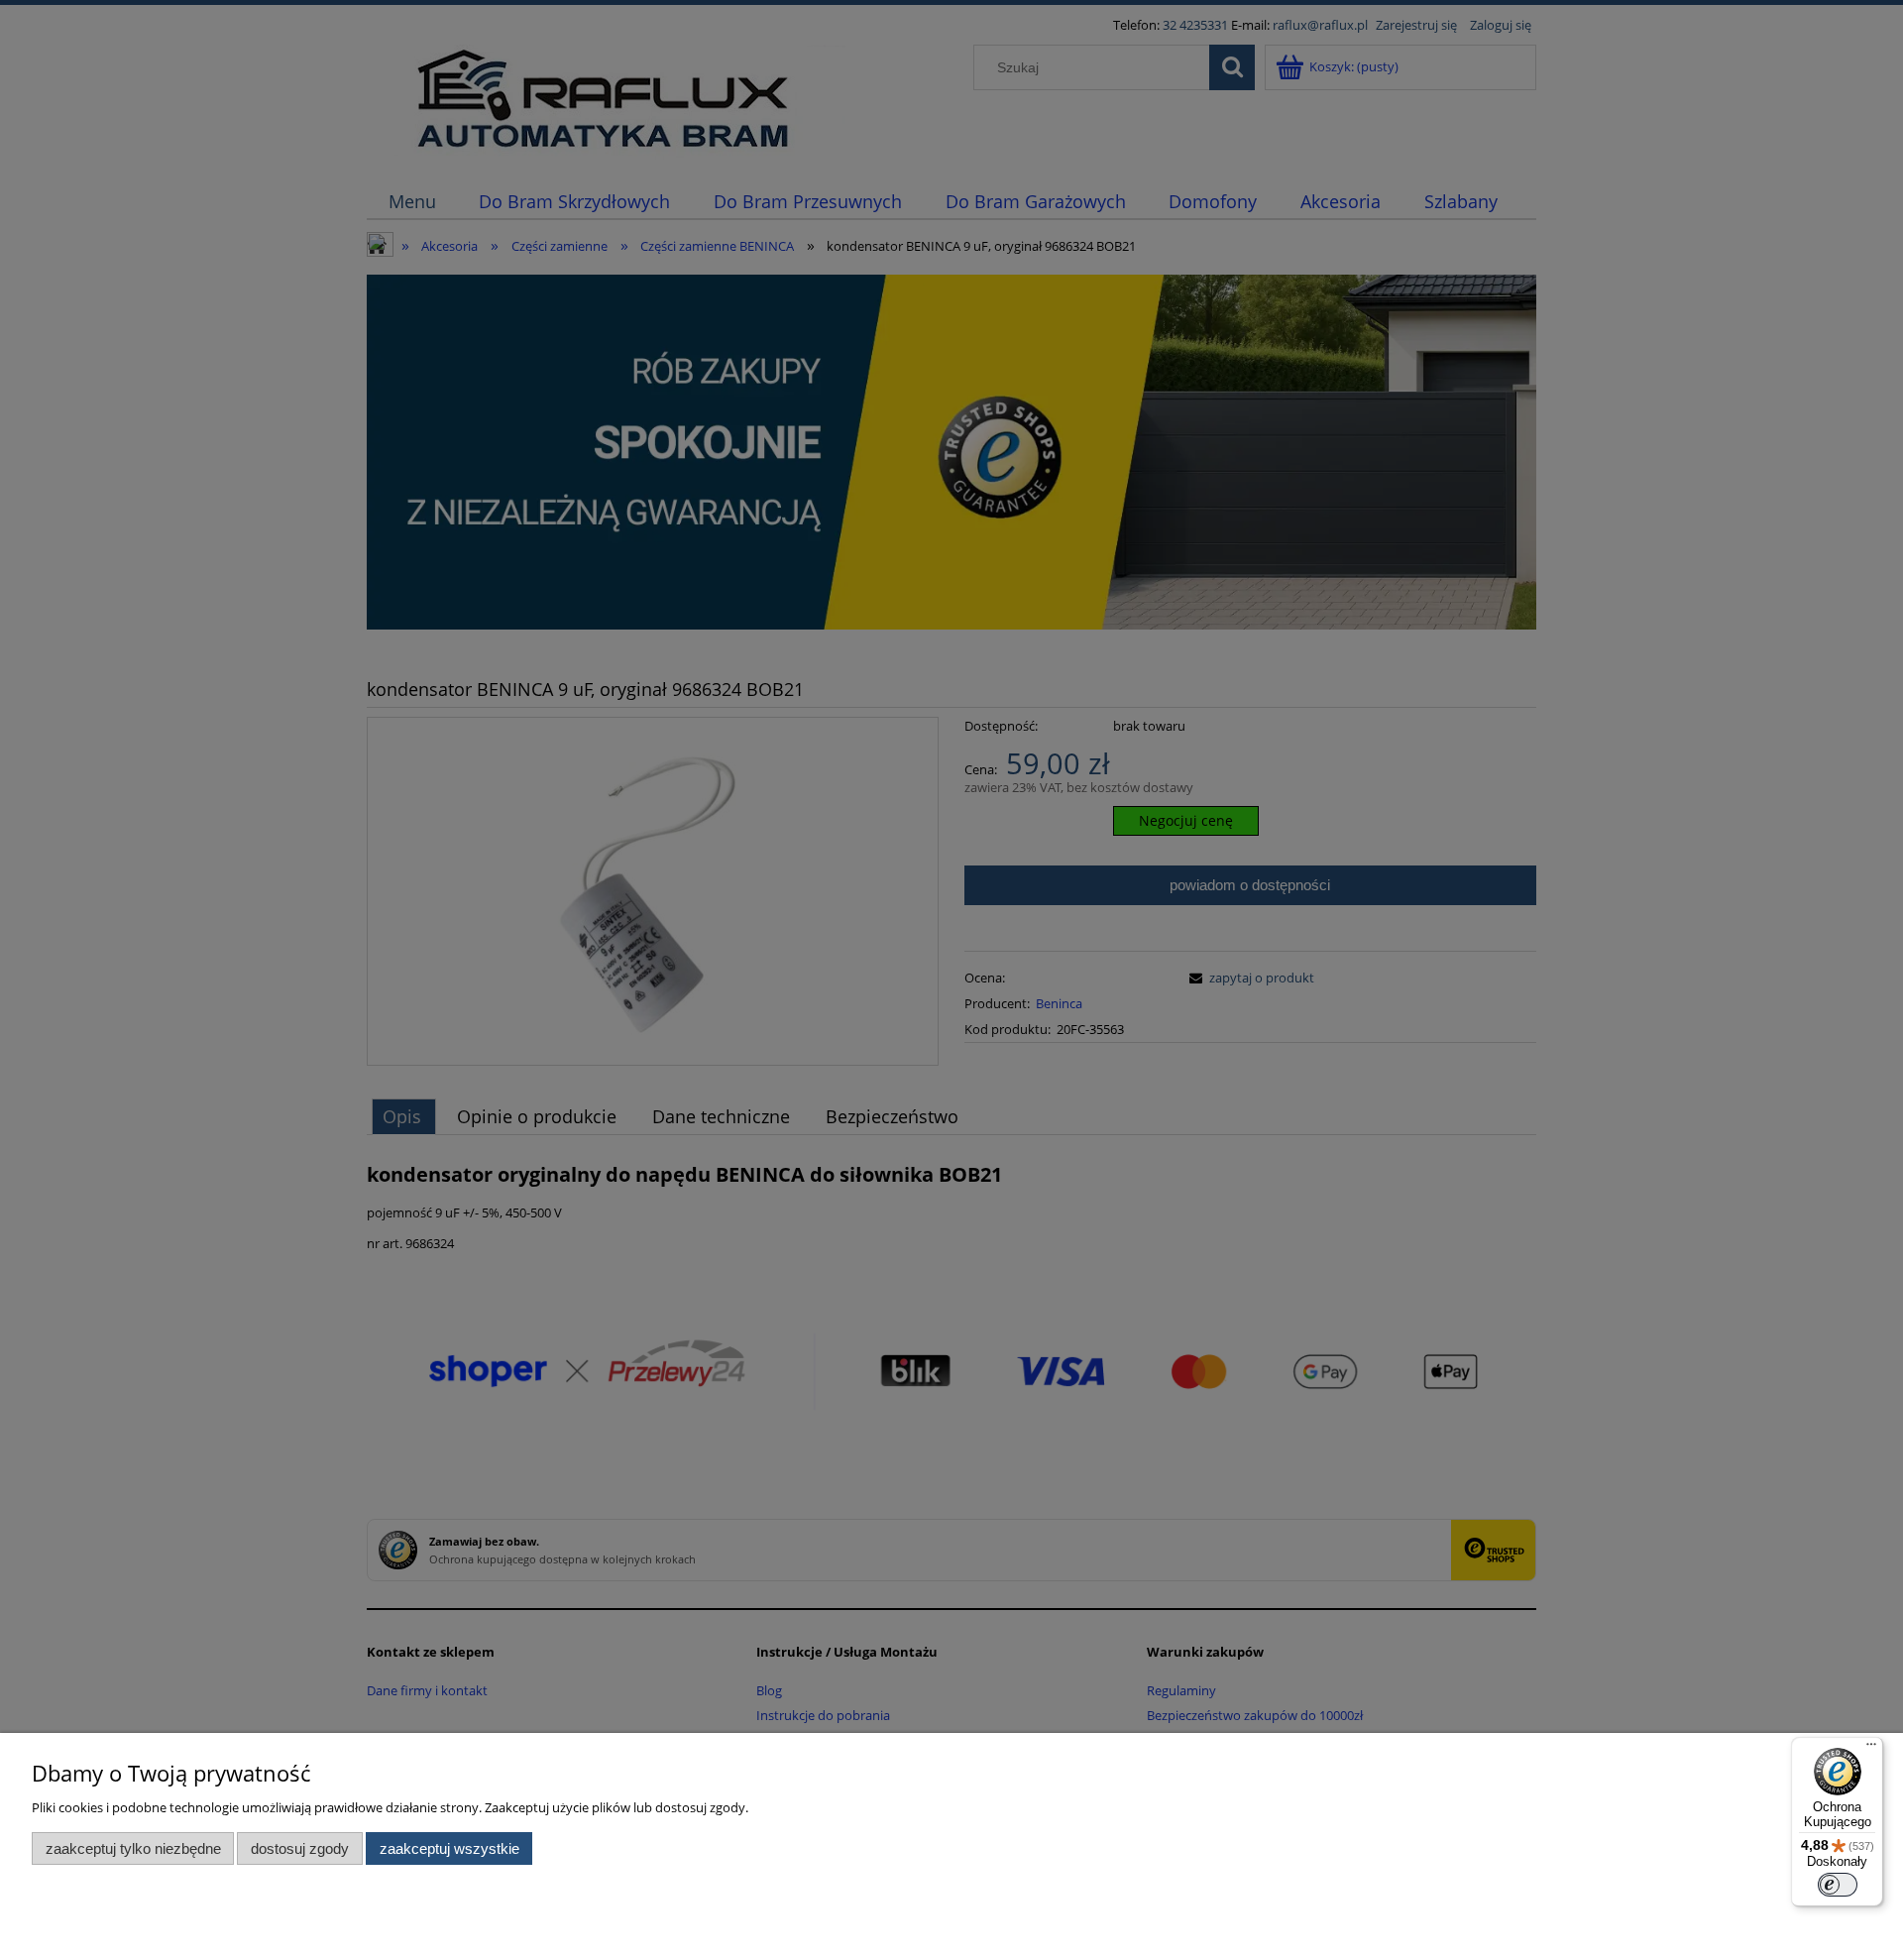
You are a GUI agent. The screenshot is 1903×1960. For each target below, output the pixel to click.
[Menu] (1871, 1749)
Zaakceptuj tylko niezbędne (133, 1848)
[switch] (1838, 1885)
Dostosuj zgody (300, 1848)
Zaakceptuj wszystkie (449, 1848)
